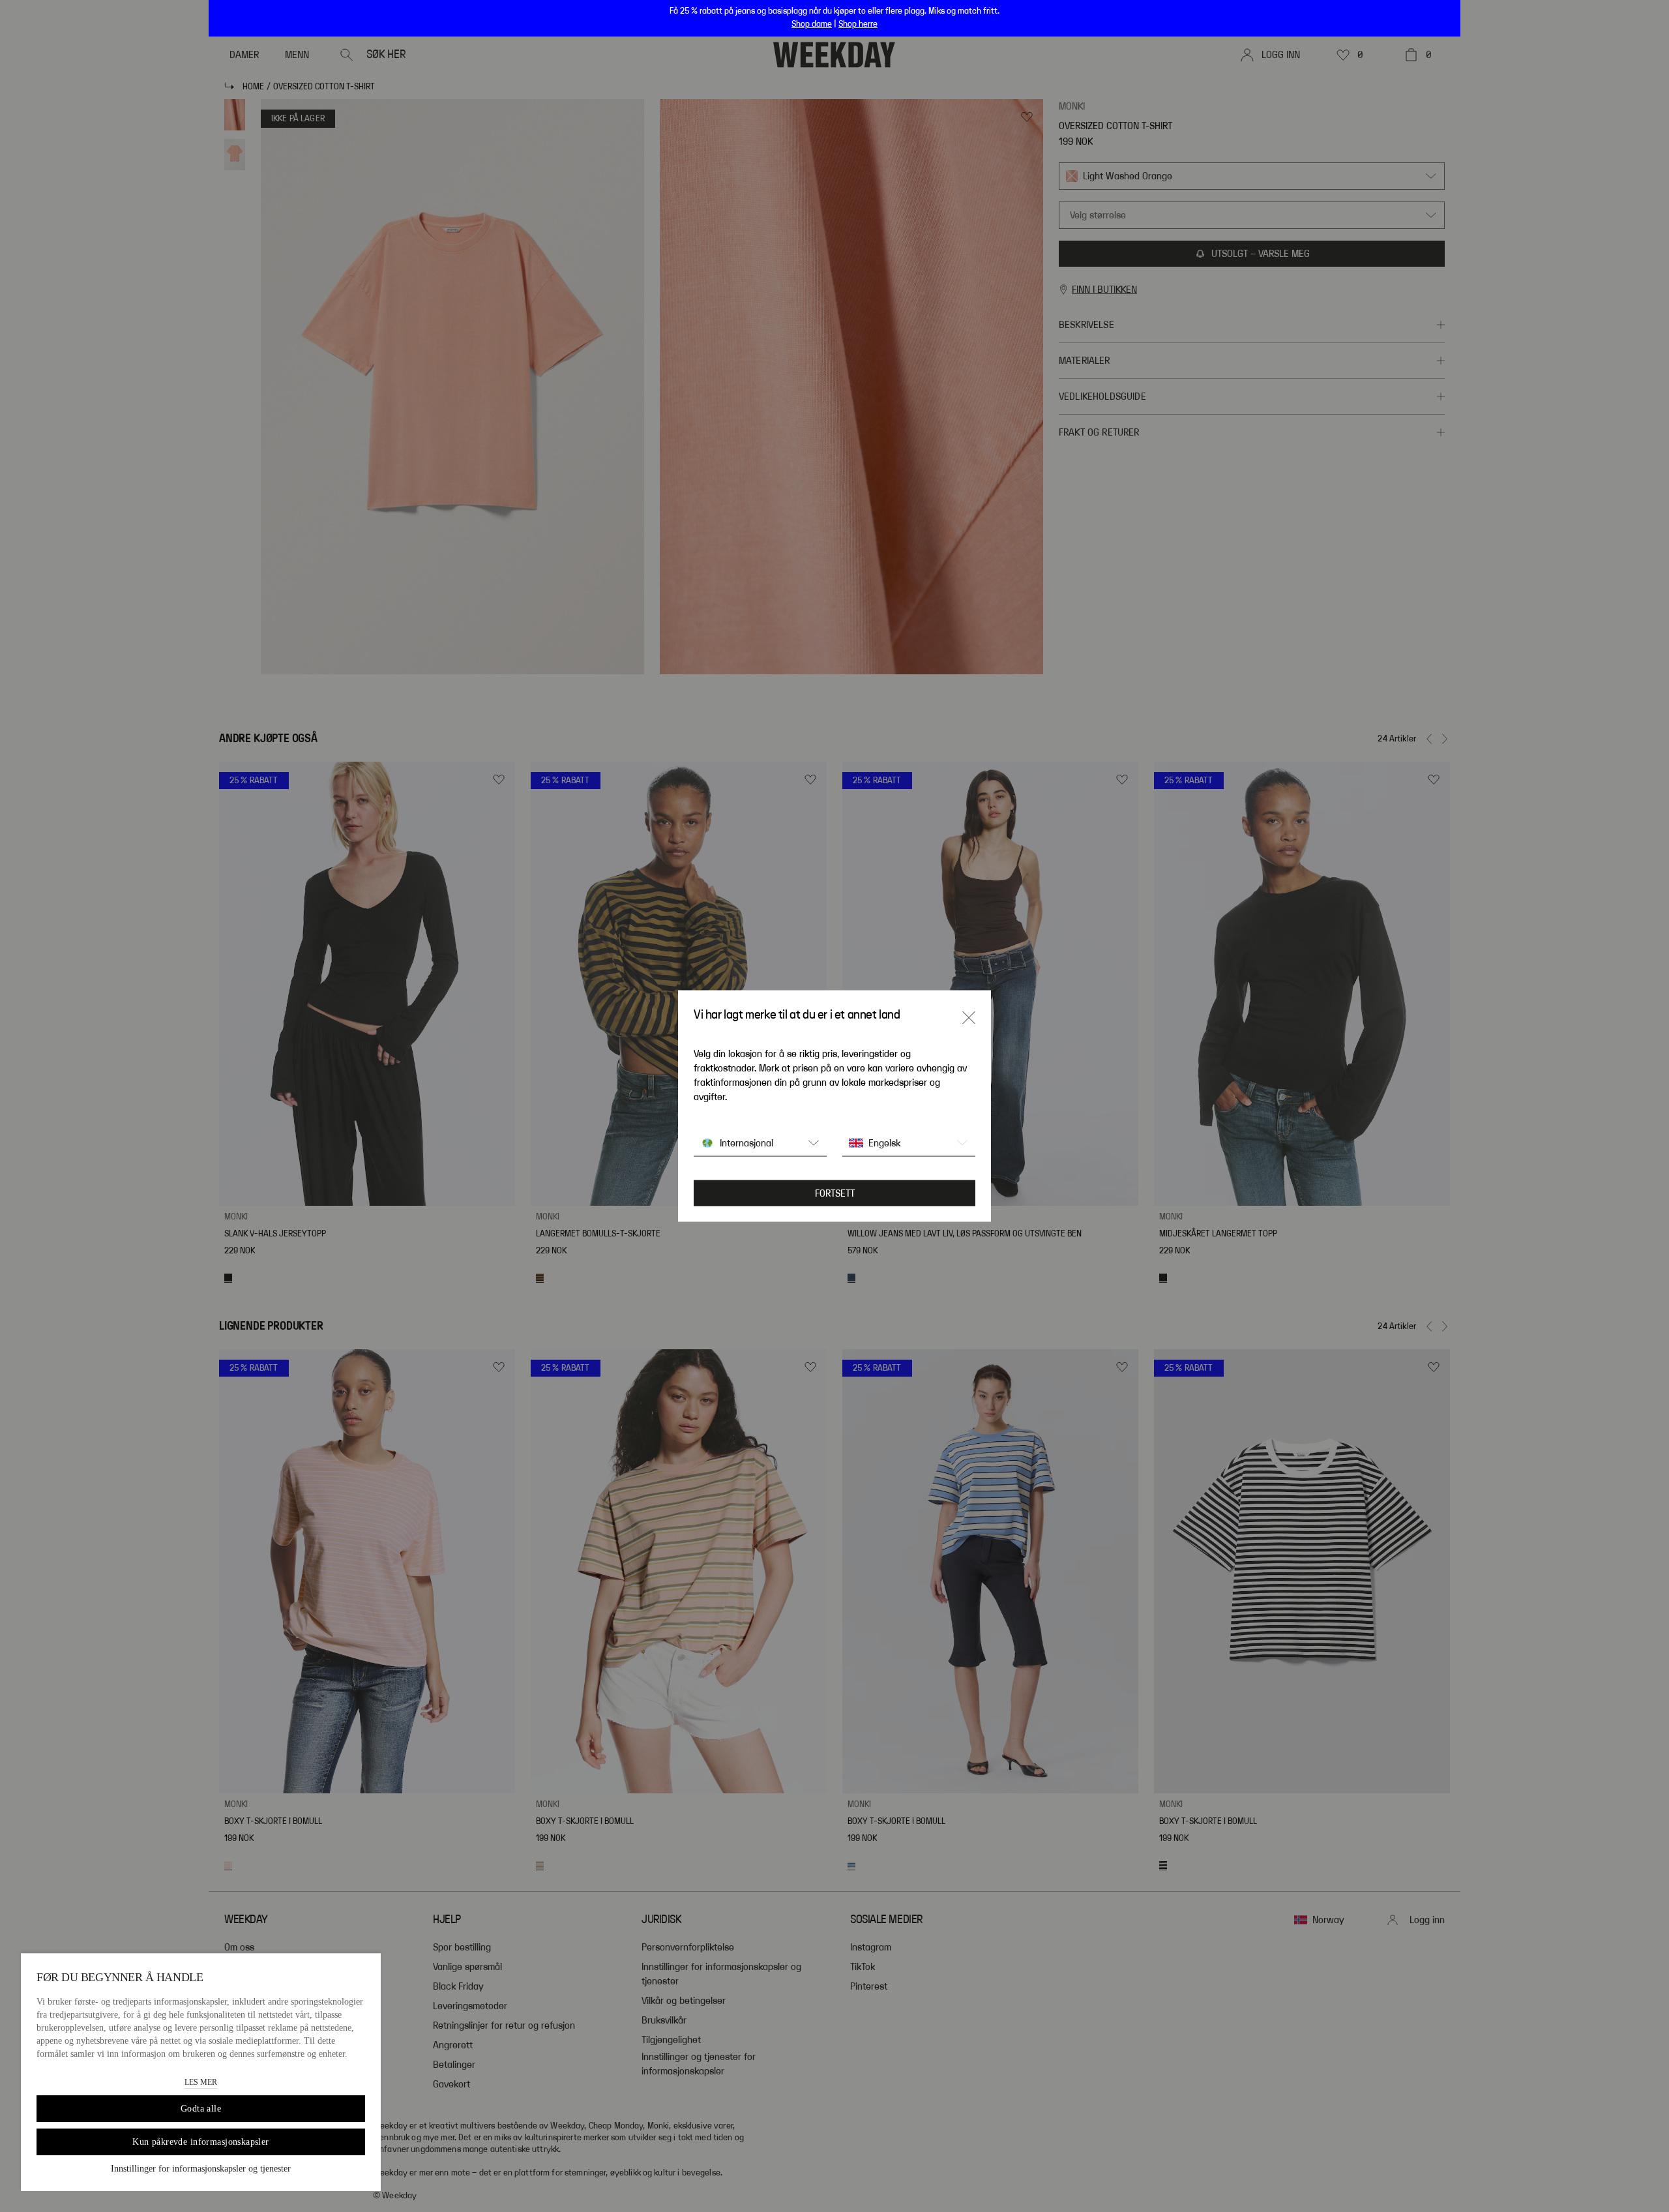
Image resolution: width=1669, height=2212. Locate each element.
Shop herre (858, 24)
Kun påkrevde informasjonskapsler (200, 2142)
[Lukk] (969, 1018)
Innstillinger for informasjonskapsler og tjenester (201, 2169)
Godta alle (201, 2109)
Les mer (201, 2082)
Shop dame (812, 24)
